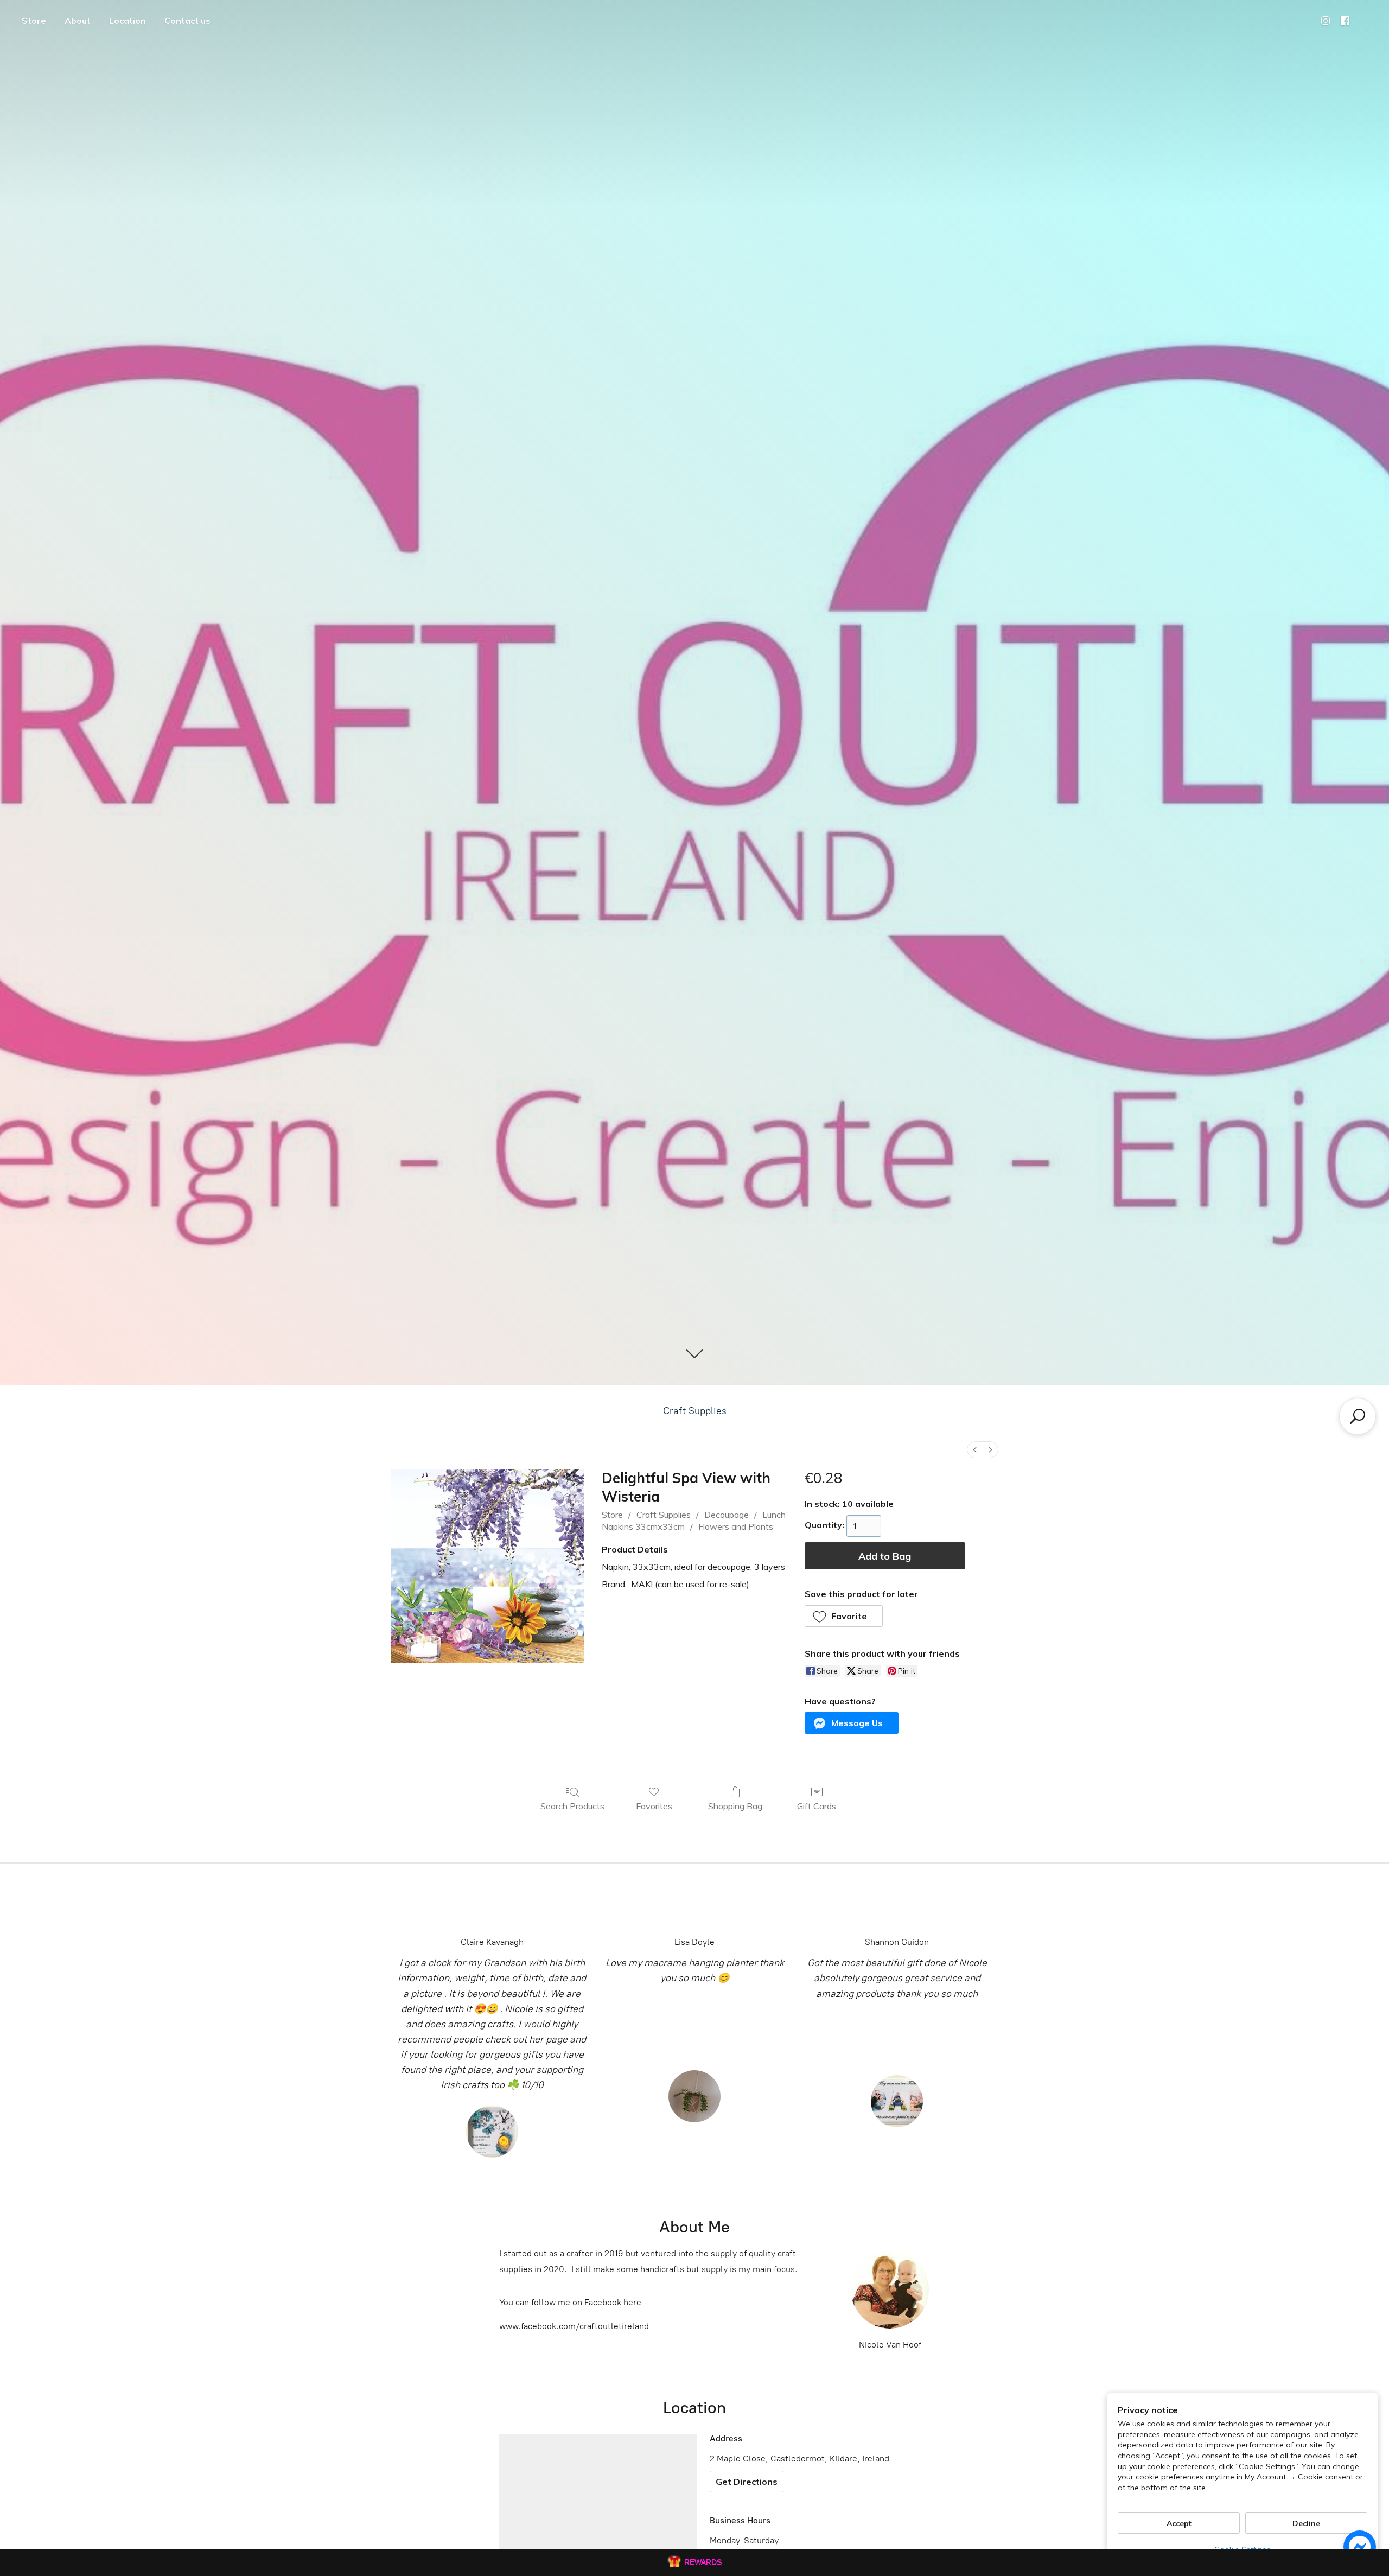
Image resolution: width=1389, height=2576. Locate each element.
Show (694, 2562)
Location (128, 21)
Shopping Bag (735, 1806)
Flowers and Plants (736, 1526)
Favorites (654, 1806)
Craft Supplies (695, 1411)
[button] (844, 1616)
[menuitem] (975, 1450)
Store (34, 21)
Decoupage (727, 1515)
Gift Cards (817, 1806)
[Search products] (1358, 1416)
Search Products (572, 1806)
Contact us (187, 21)
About (78, 21)
